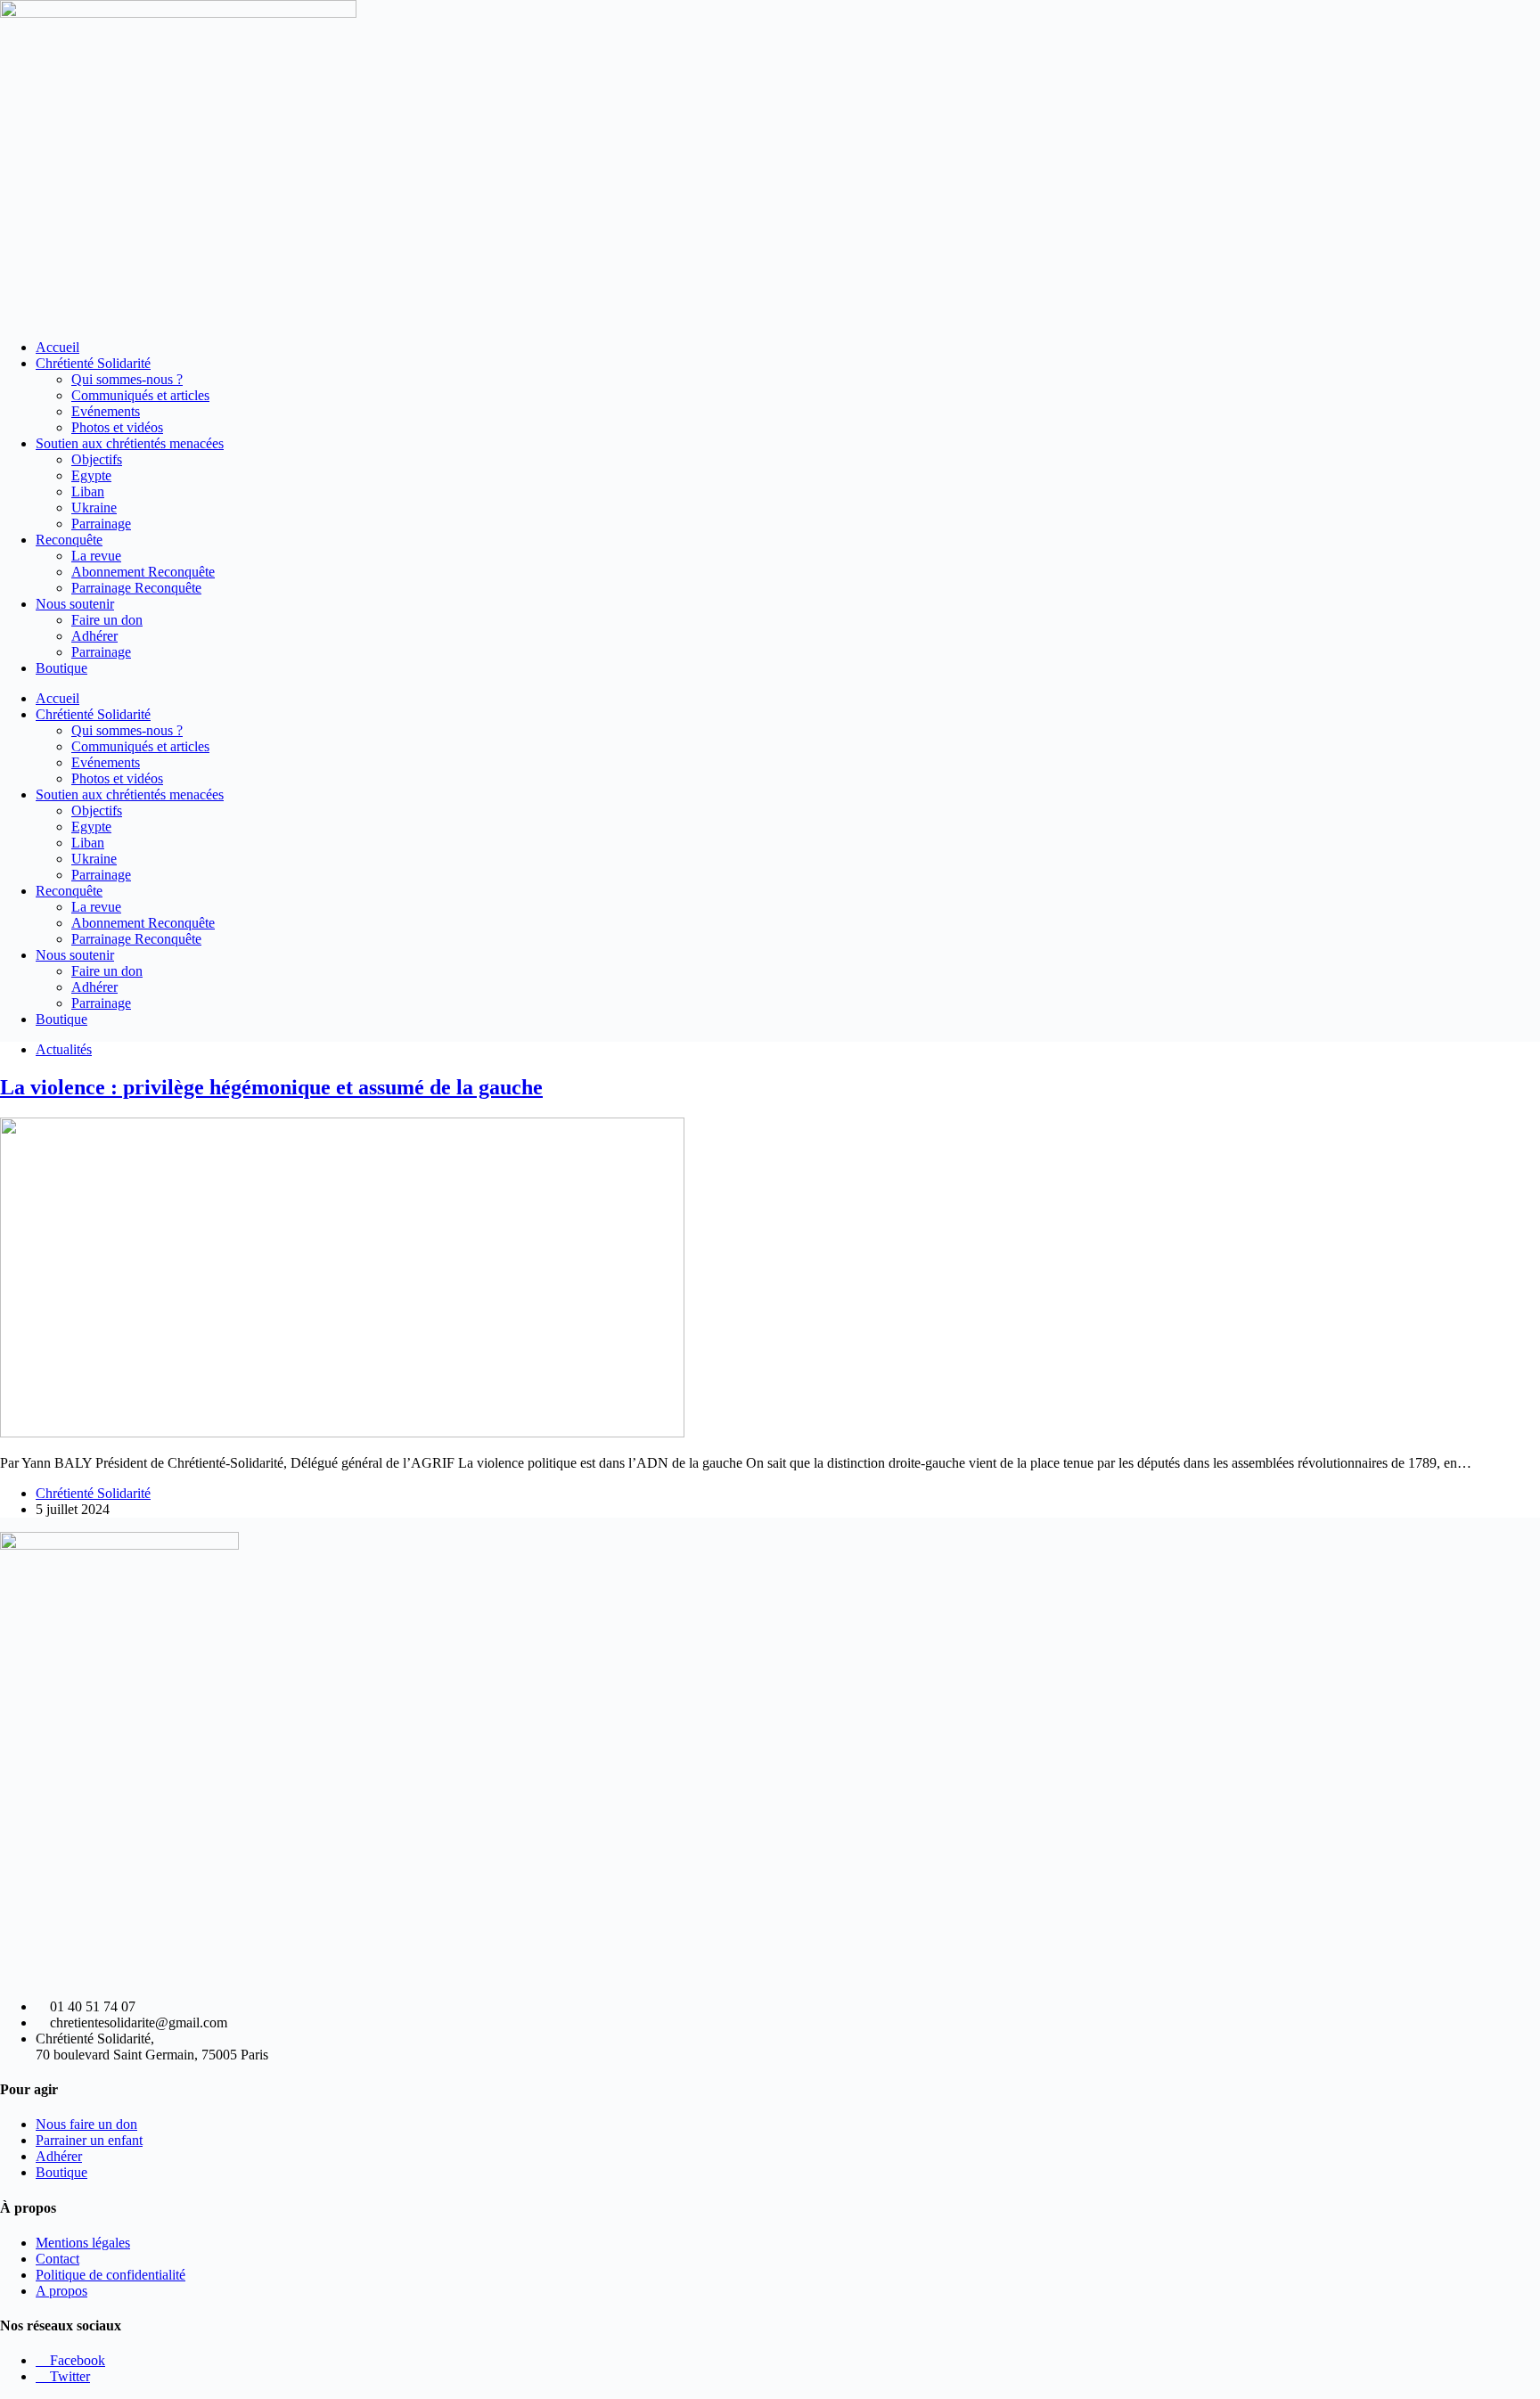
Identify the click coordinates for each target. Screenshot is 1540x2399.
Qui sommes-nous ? (127, 379)
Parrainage (101, 524)
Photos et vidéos (117, 427)
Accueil (57, 347)
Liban (88, 491)
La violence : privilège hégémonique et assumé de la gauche (271, 1087)
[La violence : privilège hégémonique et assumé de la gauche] (342, 1433)
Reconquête (69, 540)
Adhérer (94, 636)
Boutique (61, 668)
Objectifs (97, 459)
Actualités (64, 1049)
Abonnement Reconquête (143, 572)
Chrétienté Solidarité (93, 363)
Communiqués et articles (140, 395)
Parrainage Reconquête (136, 588)
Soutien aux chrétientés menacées (130, 443)
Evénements (106, 411)
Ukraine (94, 508)
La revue (96, 556)
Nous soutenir (75, 604)
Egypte (91, 475)
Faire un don (107, 620)
